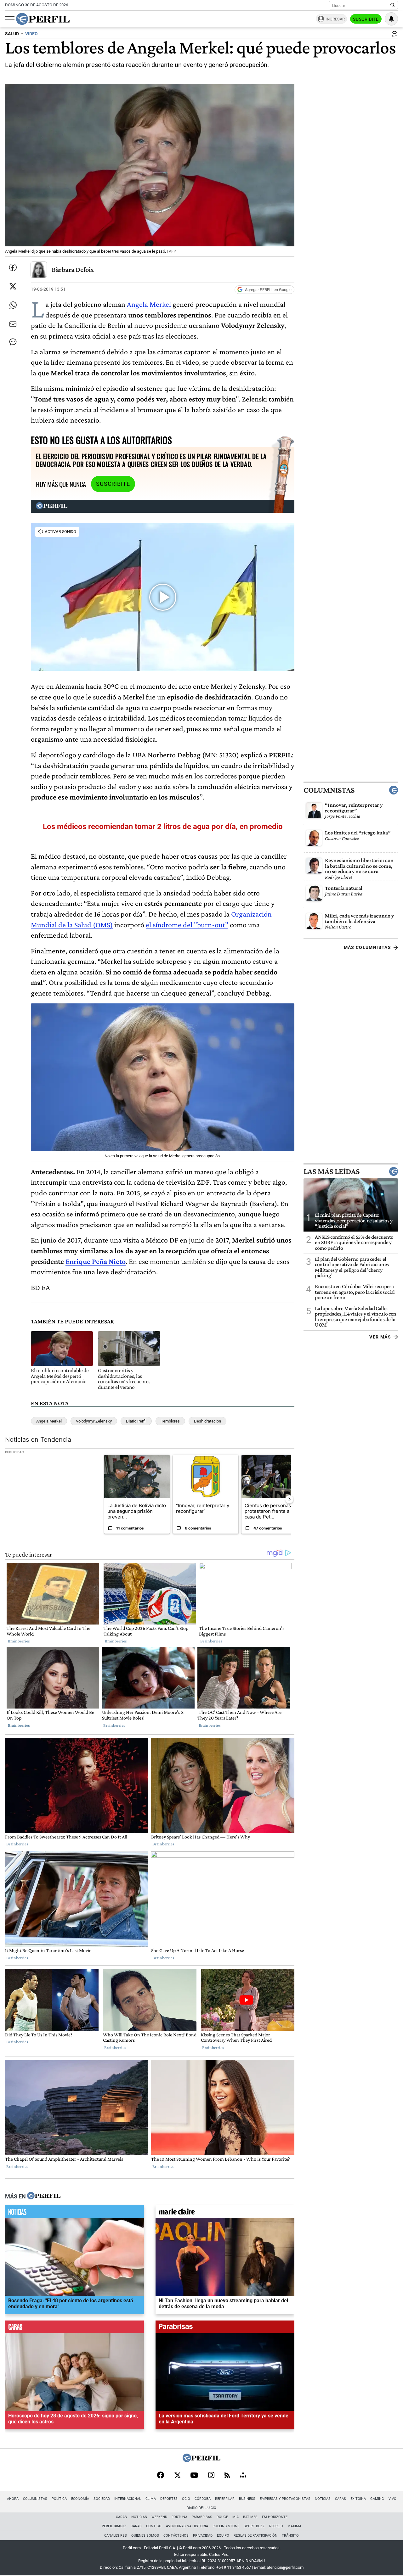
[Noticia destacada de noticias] (74, 2213)
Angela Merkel (148, 304)
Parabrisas (202, 2517)
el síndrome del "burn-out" (187, 925)
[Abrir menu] (10, 19)
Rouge (222, 2517)
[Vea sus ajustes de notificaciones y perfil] (391, 19)
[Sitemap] (243, 2476)
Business (247, 2499)
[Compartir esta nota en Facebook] (13, 267)
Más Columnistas (367, 947)
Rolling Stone (226, 2526)
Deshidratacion (207, 1421)
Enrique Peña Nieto (96, 1261)
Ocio (186, 2499)
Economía (80, 2499)
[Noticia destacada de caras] (74, 2328)
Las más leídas (332, 1171)
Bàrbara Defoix (73, 269)
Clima (151, 2499)
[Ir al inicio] (43, 19)
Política (59, 2499)
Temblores (170, 1421)
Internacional (128, 2499)
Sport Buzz (254, 2526)
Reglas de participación (255, 2536)
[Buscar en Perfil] (393, 5)
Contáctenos (176, 2536)
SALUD (12, 34)
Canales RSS (116, 2536)
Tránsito (290, 2536)
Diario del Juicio (201, 2508)
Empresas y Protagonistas (285, 2499)
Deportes (169, 2499)
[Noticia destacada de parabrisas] (225, 2328)
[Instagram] (211, 2476)
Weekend (159, 2517)
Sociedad (102, 2499)
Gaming (377, 2499)
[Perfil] (44, 2196)
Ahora (13, 2499)
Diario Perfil (136, 1421)
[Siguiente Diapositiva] (289, 1499)
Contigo (154, 2526)
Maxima (294, 2526)
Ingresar (335, 19)
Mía (236, 2517)
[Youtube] (194, 2476)
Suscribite (366, 19)
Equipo (223, 2536)
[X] (177, 2476)
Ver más (380, 1337)
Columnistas (329, 790)
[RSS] (227, 2476)
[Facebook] (161, 2476)
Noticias (323, 2499)
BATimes (250, 2517)
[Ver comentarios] (393, 35)
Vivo (392, 2499)
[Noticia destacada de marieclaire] (225, 2213)
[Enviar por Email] (13, 324)
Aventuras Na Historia (187, 2526)
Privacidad (203, 2536)
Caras (341, 2499)
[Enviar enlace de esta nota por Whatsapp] (13, 305)
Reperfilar (225, 2499)
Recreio (276, 2526)
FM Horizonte (275, 2517)
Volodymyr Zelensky (94, 1421)
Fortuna (179, 2517)
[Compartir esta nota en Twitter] (13, 286)
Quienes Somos (145, 2536)
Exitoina (358, 2499)
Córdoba (203, 2499)
